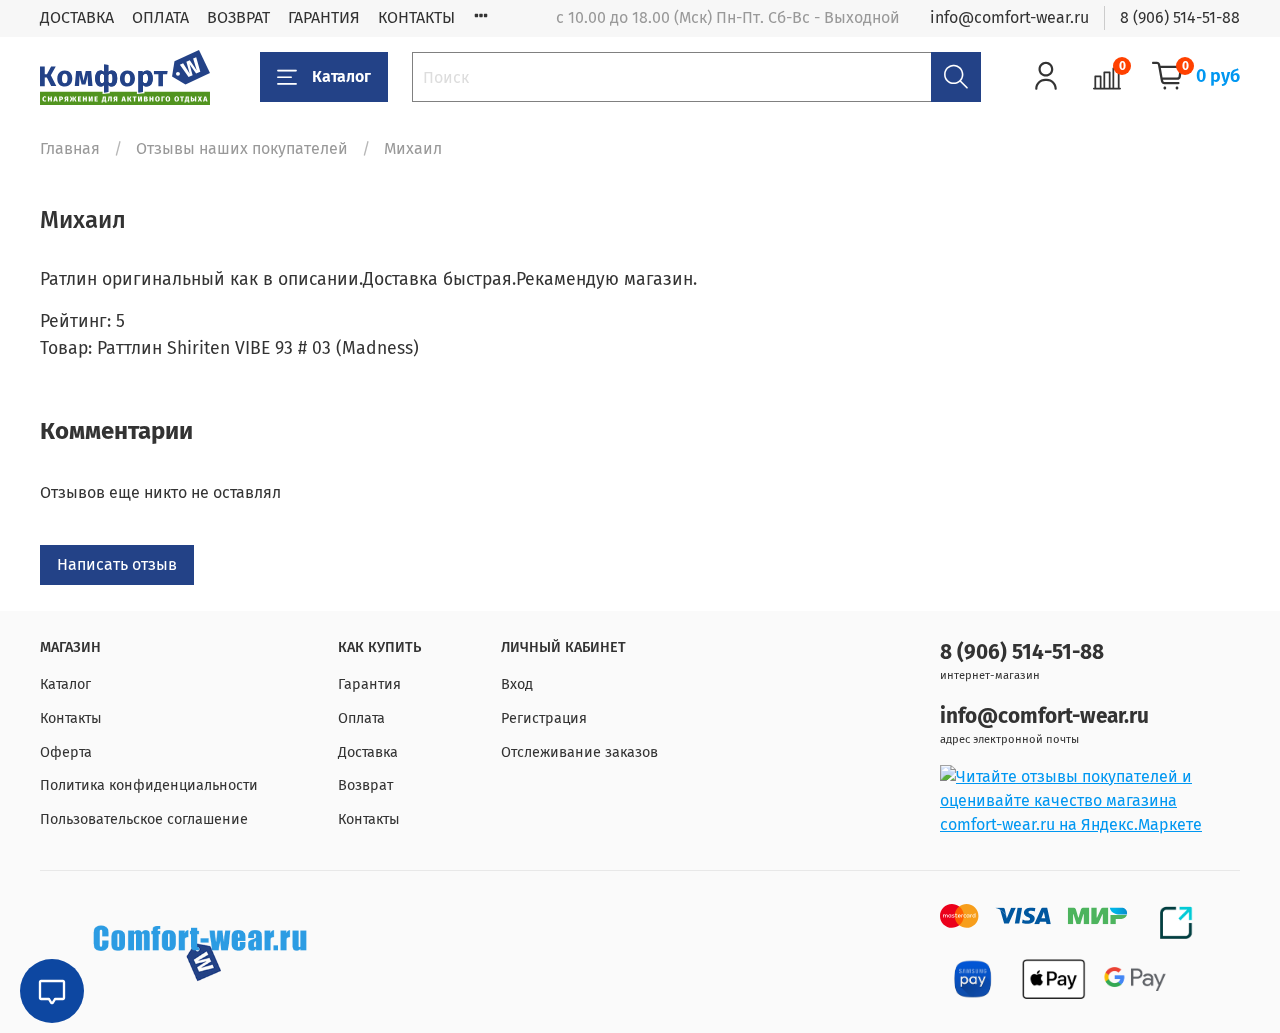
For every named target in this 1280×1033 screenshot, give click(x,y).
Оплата (361, 718)
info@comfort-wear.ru (1009, 17)
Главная (70, 148)
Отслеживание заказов (579, 752)
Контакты (71, 718)
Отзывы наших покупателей (242, 148)
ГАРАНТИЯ (324, 17)
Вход (517, 684)
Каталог (341, 76)
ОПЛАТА (160, 17)
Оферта (66, 752)
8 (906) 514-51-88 (1180, 17)
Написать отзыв (117, 564)
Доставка (368, 752)
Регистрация (544, 718)
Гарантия (369, 684)
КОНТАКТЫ (416, 17)
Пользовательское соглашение (144, 819)
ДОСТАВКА (77, 17)
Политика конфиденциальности (149, 785)
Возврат (365, 785)
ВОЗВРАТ (238, 17)
